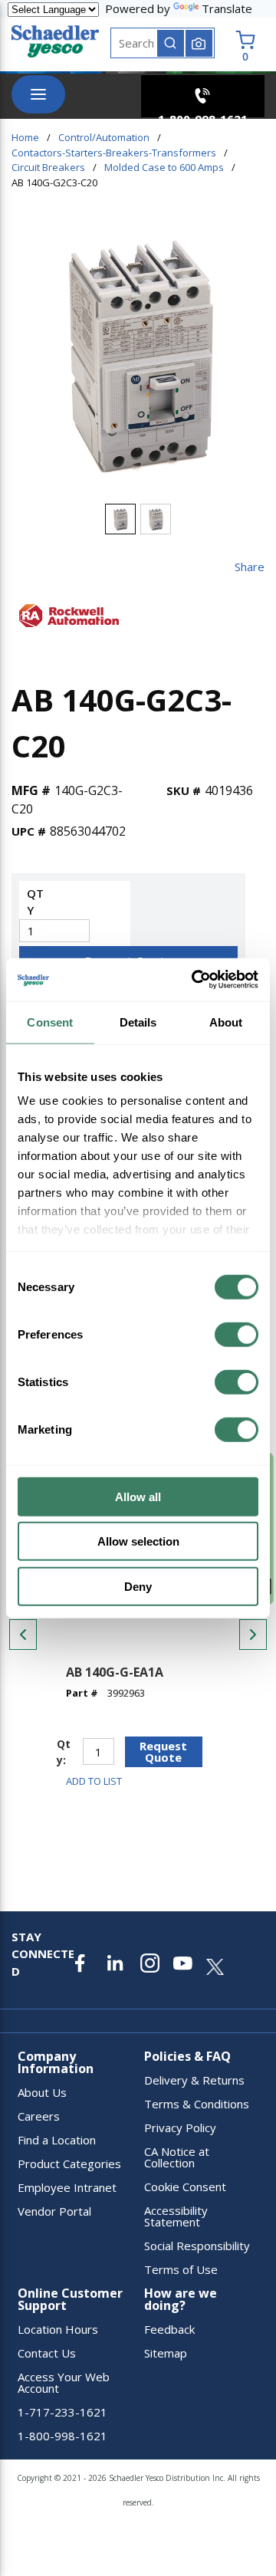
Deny (138, 1586)
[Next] (253, 1635)
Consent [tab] (50, 1022)
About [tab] (226, 1022)
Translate (227, 8)
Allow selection (138, 1541)
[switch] (237, 1334)
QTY (35, 902)
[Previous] (23, 1635)
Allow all (138, 1496)
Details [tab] (138, 1022)
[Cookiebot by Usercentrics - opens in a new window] (195, 980)
